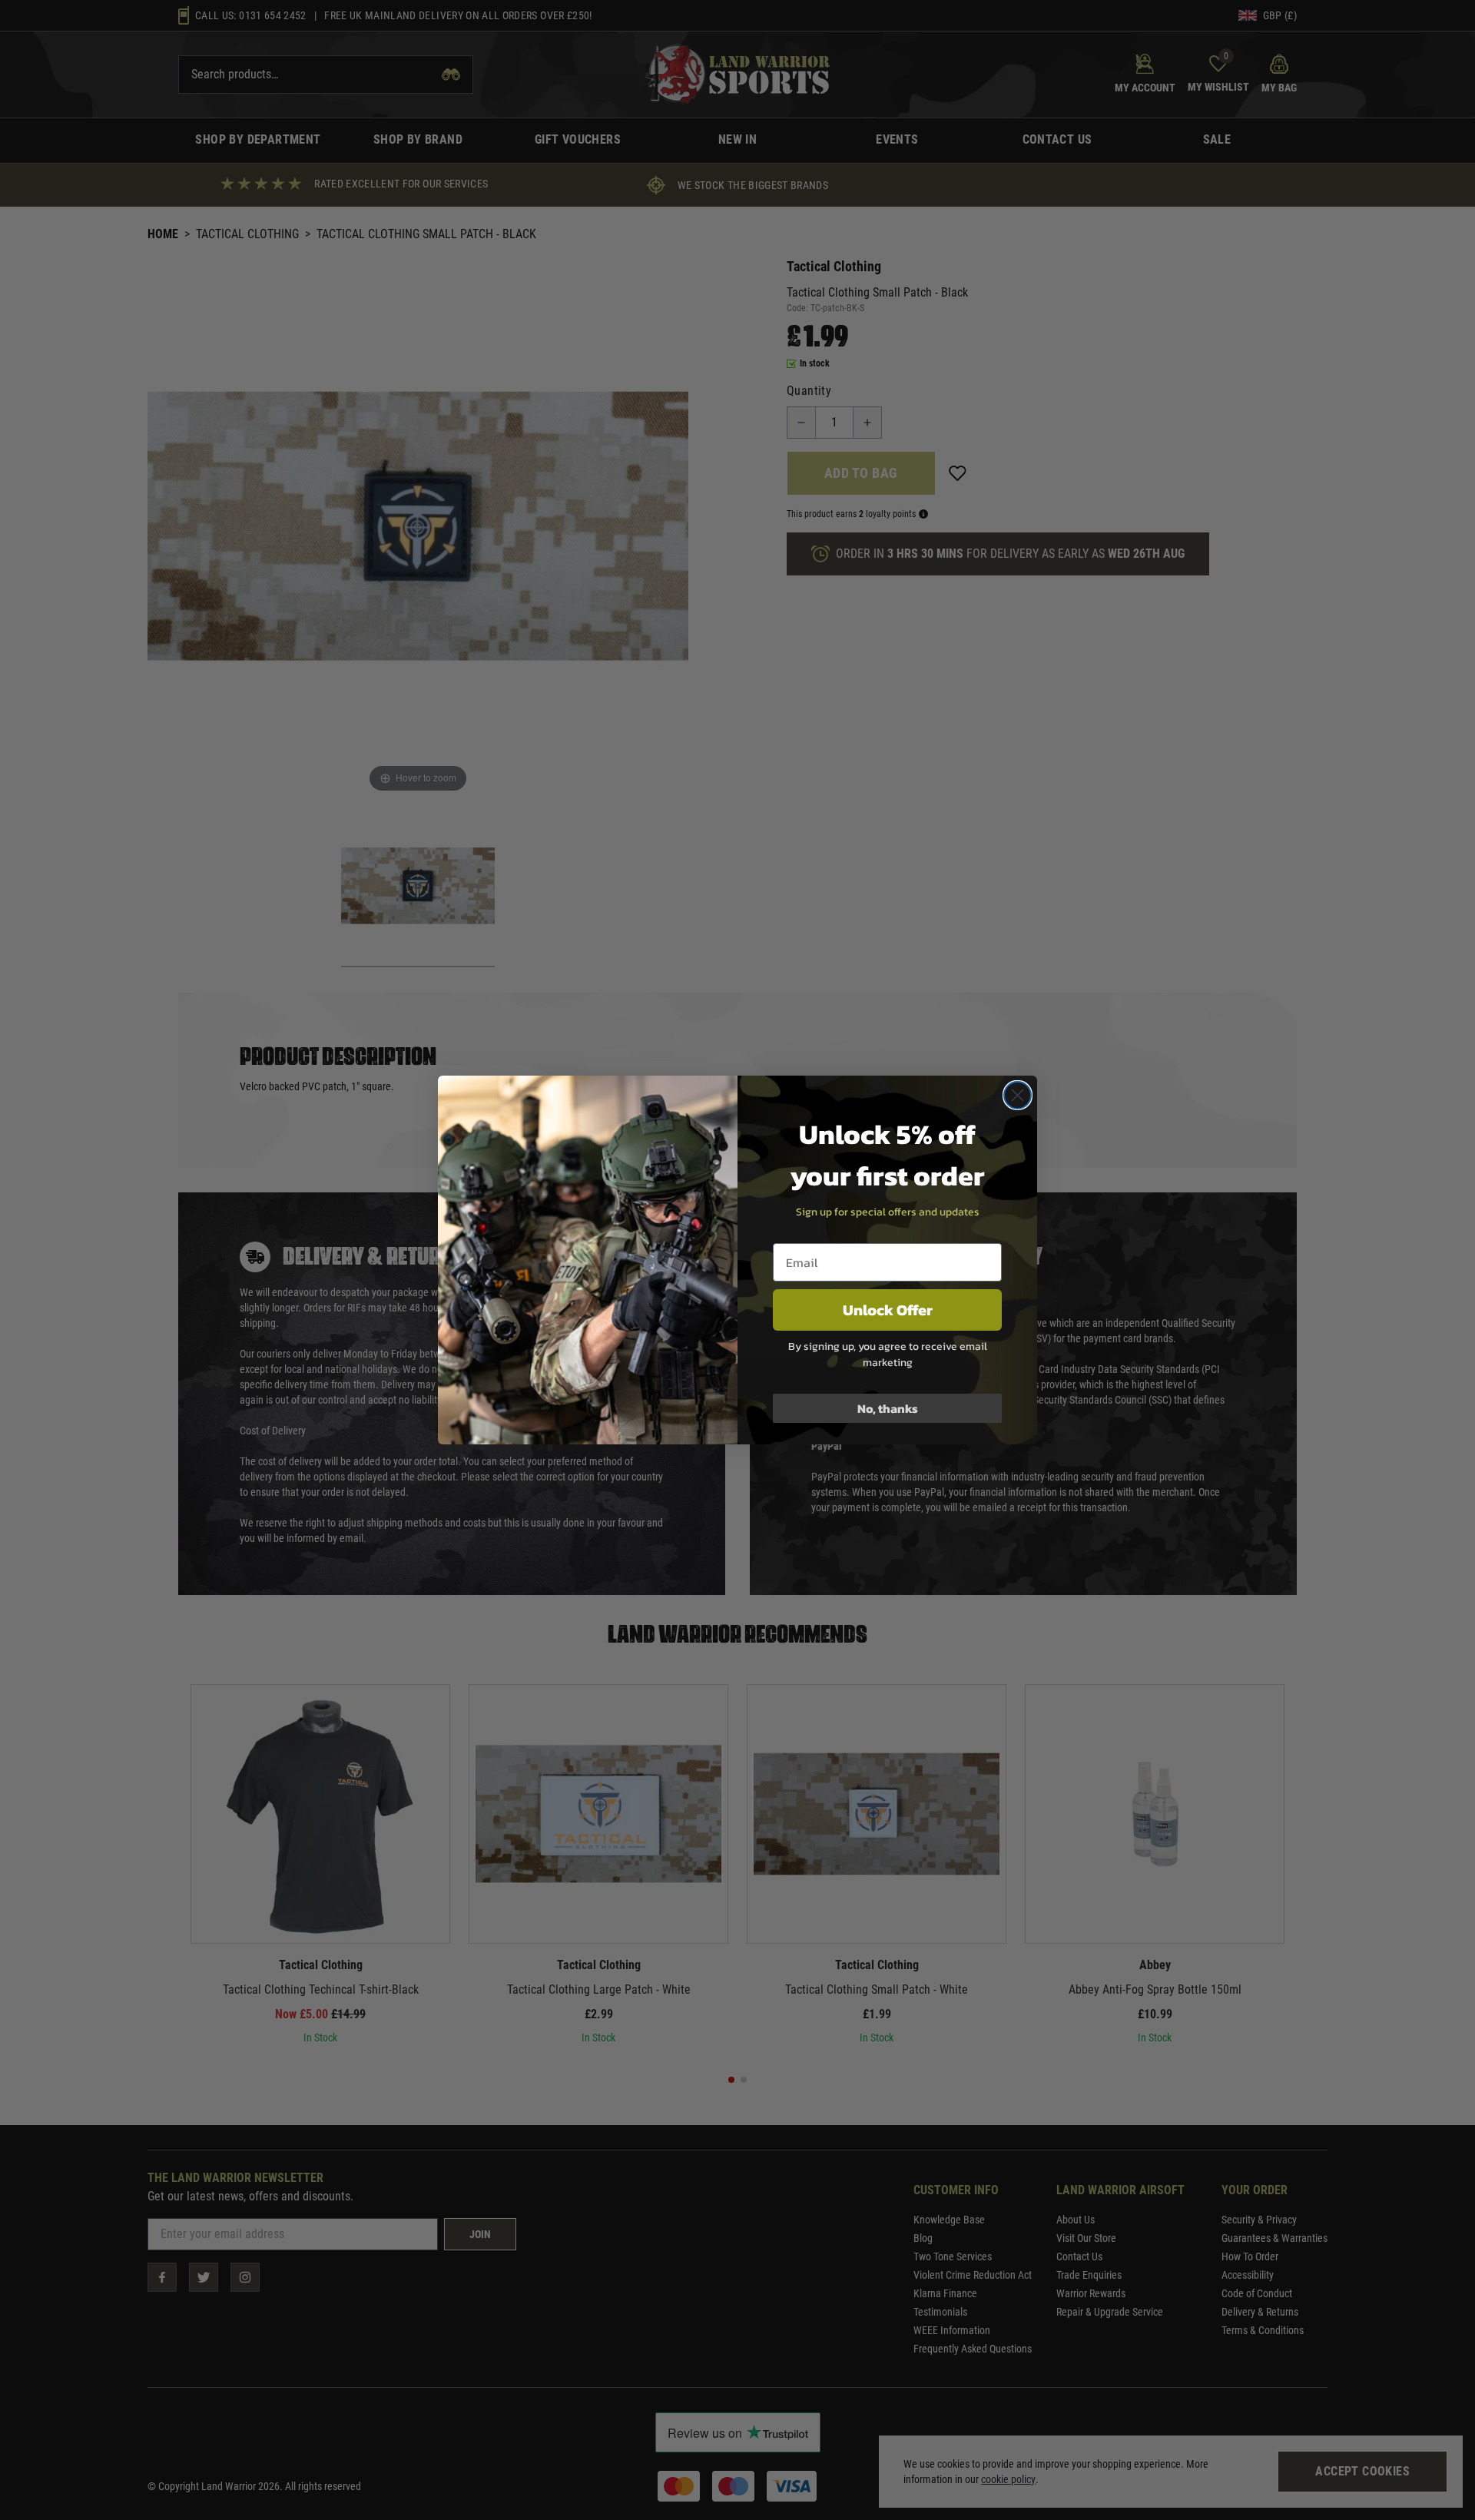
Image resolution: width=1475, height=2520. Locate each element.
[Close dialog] (1018, 1095)
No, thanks (888, 1408)
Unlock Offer (888, 1310)
